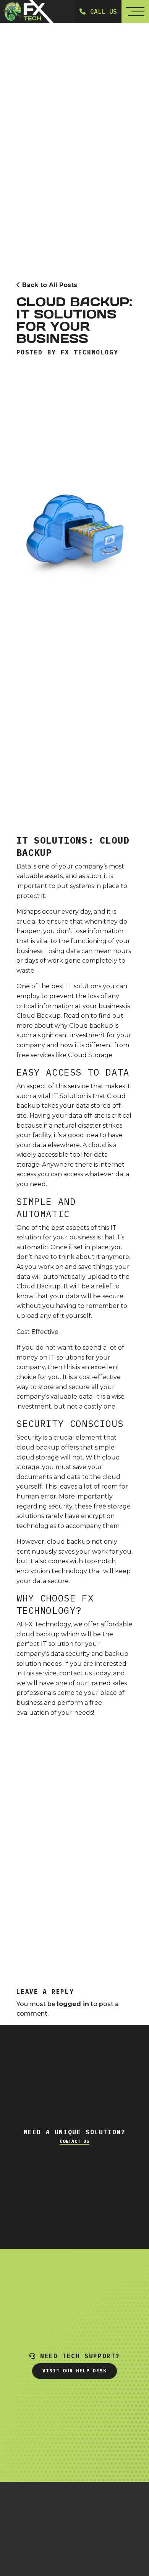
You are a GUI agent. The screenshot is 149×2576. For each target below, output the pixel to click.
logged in (73, 2004)
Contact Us (74, 2141)
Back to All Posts (49, 285)
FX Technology (90, 352)
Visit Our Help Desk (74, 2371)
